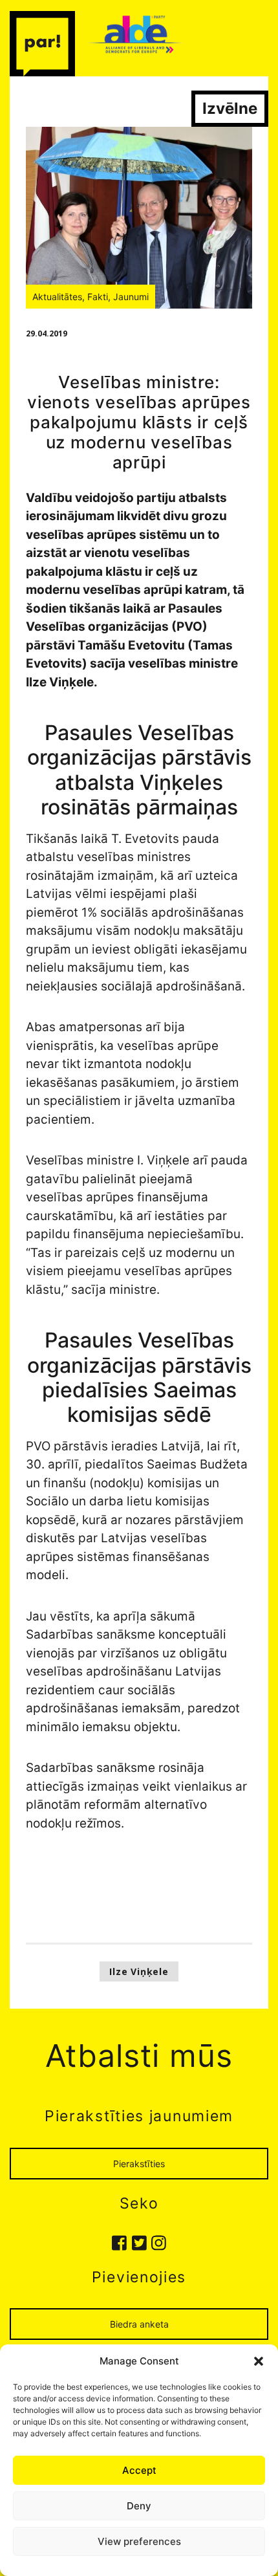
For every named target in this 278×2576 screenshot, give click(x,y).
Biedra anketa (139, 2324)
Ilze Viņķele (139, 1971)
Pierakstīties (139, 2164)
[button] (259, 2361)
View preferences (139, 2541)
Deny (139, 2506)
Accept (139, 2470)
